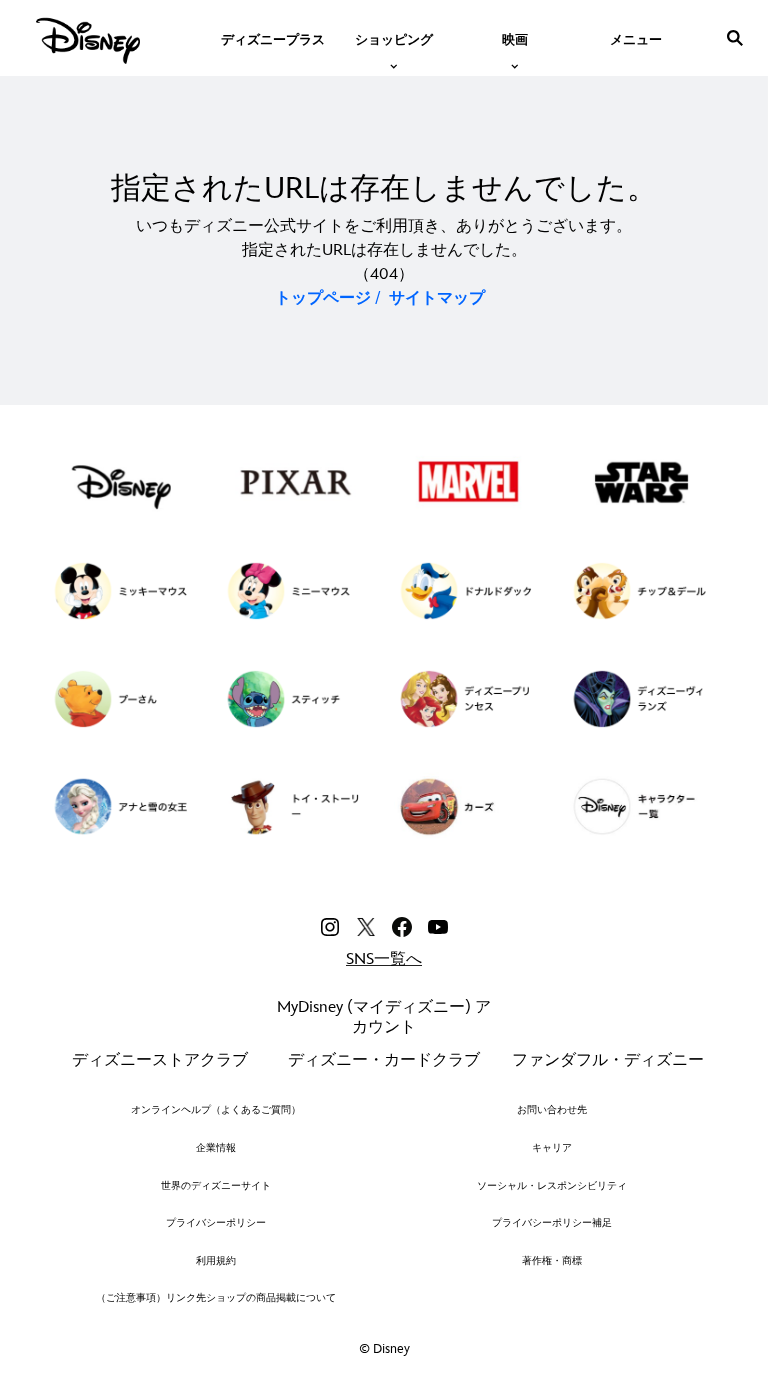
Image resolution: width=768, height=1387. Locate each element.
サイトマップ (437, 298)
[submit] (735, 38)
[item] (394, 38)
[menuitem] (273, 38)
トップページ (323, 298)
